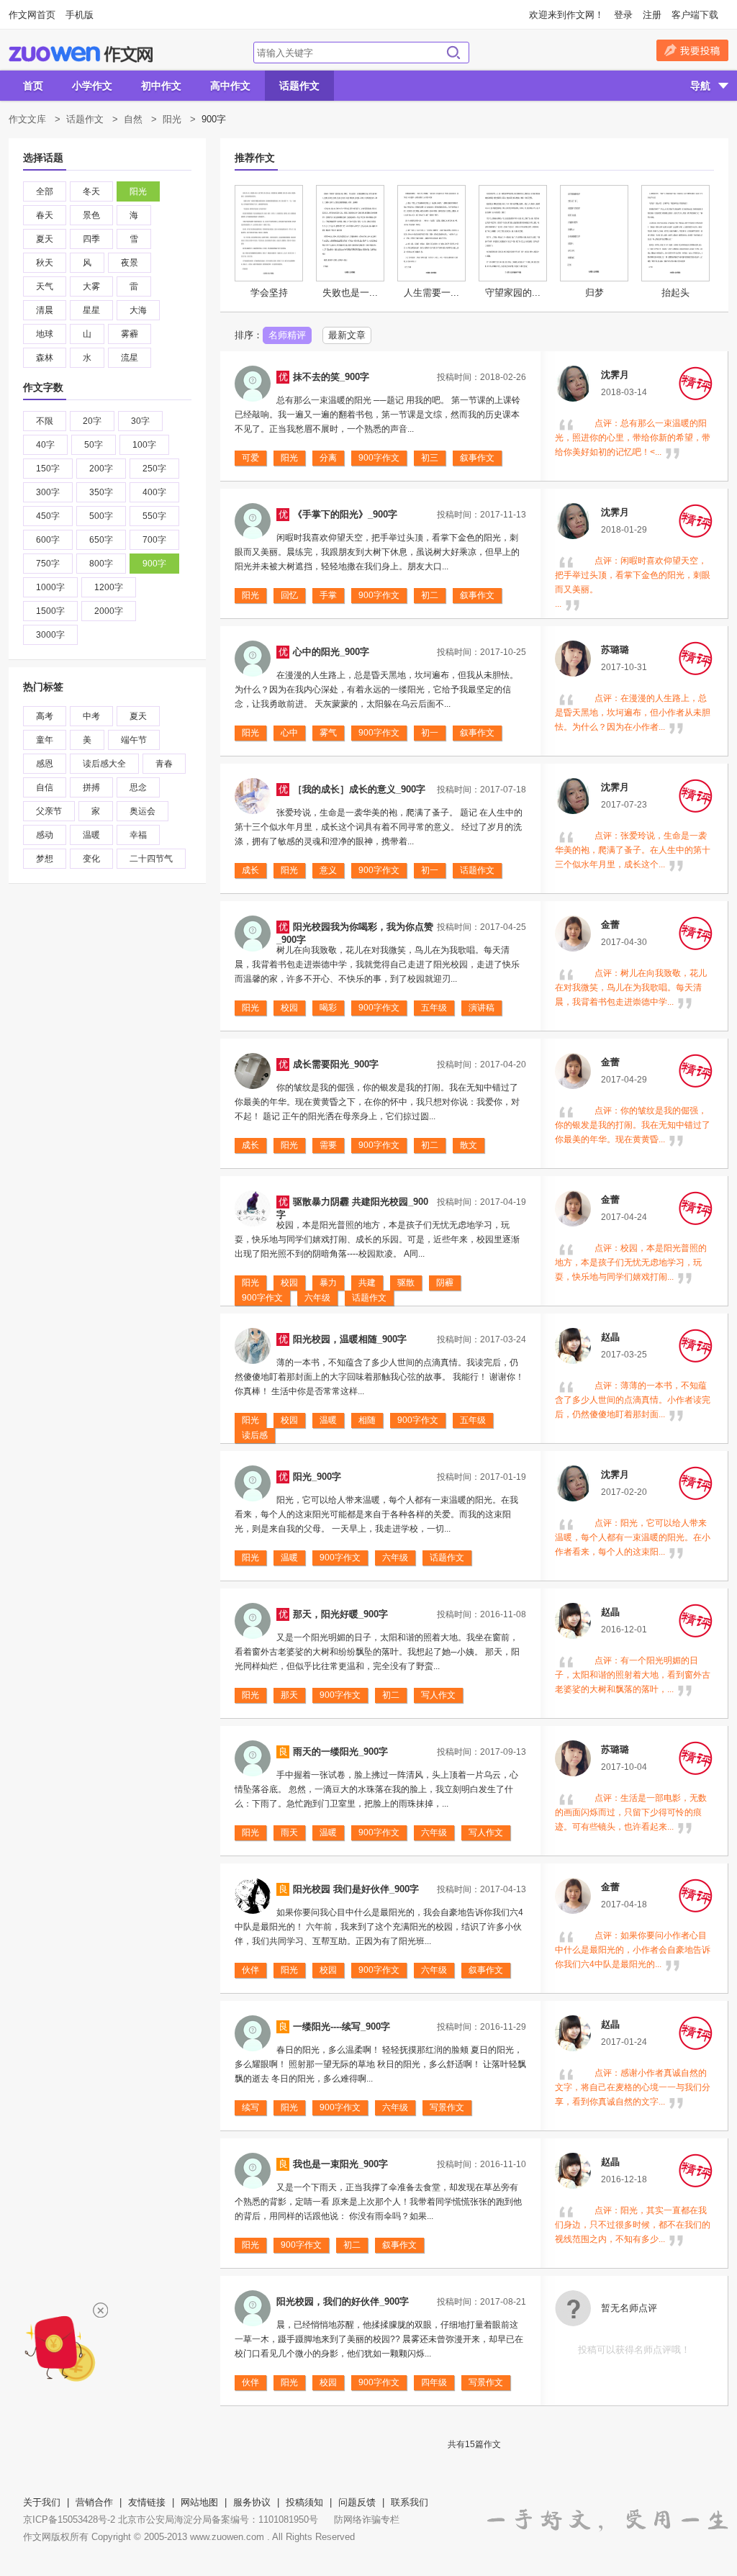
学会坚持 (269, 293)
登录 (623, 15)
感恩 (45, 764)
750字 (48, 564)
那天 (289, 1695)
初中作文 (161, 86)
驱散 (406, 1283)
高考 (45, 716)
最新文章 (347, 335)
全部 (45, 191)
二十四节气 (151, 859)
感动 (45, 835)
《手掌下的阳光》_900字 (345, 514)
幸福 (138, 835)
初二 (430, 595)
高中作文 (230, 86)
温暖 (91, 835)
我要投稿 (692, 50)
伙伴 (250, 1970)
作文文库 (27, 119)
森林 (45, 358)
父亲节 (49, 811)
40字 (45, 445)
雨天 (289, 1832)
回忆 (289, 595)
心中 (289, 733)
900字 (154, 564)
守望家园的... (513, 293)
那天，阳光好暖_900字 (340, 1614)
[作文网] (81, 54)
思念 (138, 787)
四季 (91, 239)
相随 (367, 1420)
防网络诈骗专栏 (367, 2519)
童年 (45, 740)
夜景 (130, 263)
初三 (430, 458)
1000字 (50, 587)
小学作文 (92, 86)
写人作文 (438, 1695)
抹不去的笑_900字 (331, 377)
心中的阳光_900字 (331, 652)
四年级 (434, 2382)
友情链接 (147, 2502)
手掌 (328, 595)
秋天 (45, 263)
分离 (328, 458)
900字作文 (379, 458)
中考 (91, 716)
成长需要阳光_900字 (336, 1064)
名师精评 (287, 335)
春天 (45, 215)
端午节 (134, 740)
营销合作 (94, 2502)
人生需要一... (431, 293)
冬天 (91, 191)
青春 (164, 764)
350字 (101, 492)
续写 (250, 2107)
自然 (133, 119)
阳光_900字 (317, 1477)
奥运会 (143, 811)
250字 (154, 469)
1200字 (109, 587)
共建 (367, 1283)
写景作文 (447, 2107)
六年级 (317, 1298)
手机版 (80, 15)
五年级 (434, 1008)
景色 (91, 215)
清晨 (45, 310)
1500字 (50, 611)
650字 (101, 540)
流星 (130, 358)
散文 (469, 1145)
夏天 (45, 239)
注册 (652, 15)
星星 (91, 310)
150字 (48, 469)
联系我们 (410, 2502)
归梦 (594, 293)
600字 (48, 540)
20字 (92, 421)
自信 (45, 787)
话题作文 (299, 86)
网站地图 (199, 2502)
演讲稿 (481, 1008)
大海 (138, 310)
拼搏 (91, 787)
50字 (94, 445)
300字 (48, 492)
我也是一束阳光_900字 (340, 2164)
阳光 (172, 119)
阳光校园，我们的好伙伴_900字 (343, 2301)
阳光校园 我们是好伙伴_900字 (356, 1889)
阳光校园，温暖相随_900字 (350, 1339)
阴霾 (445, 1283)
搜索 (453, 53)
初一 (430, 733)
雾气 (328, 733)
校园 (289, 1008)
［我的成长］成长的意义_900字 (359, 789)
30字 (140, 421)
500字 (101, 516)
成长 (250, 870)
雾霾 (130, 334)
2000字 (109, 611)
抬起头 (675, 293)
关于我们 (42, 2502)
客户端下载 (695, 15)
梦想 (45, 859)
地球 (45, 334)
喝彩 (328, 1008)
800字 (101, 564)
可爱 (250, 458)
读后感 (255, 1435)
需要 (328, 1145)
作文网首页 (32, 15)
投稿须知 (304, 2502)
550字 (154, 516)
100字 (144, 445)
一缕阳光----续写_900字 (342, 2026)
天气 (45, 286)
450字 (48, 516)
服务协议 (252, 2502)
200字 (101, 469)
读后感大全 (104, 764)
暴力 (328, 1283)
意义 (328, 870)
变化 (91, 859)
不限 (45, 421)
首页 (33, 86)
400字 (154, 492)
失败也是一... (350, 293)
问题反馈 (357, 2502)
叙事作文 (477, 458)
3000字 (50, 635)
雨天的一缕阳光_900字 (340, 1752)
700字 (154, 540)
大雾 (91, 286)
